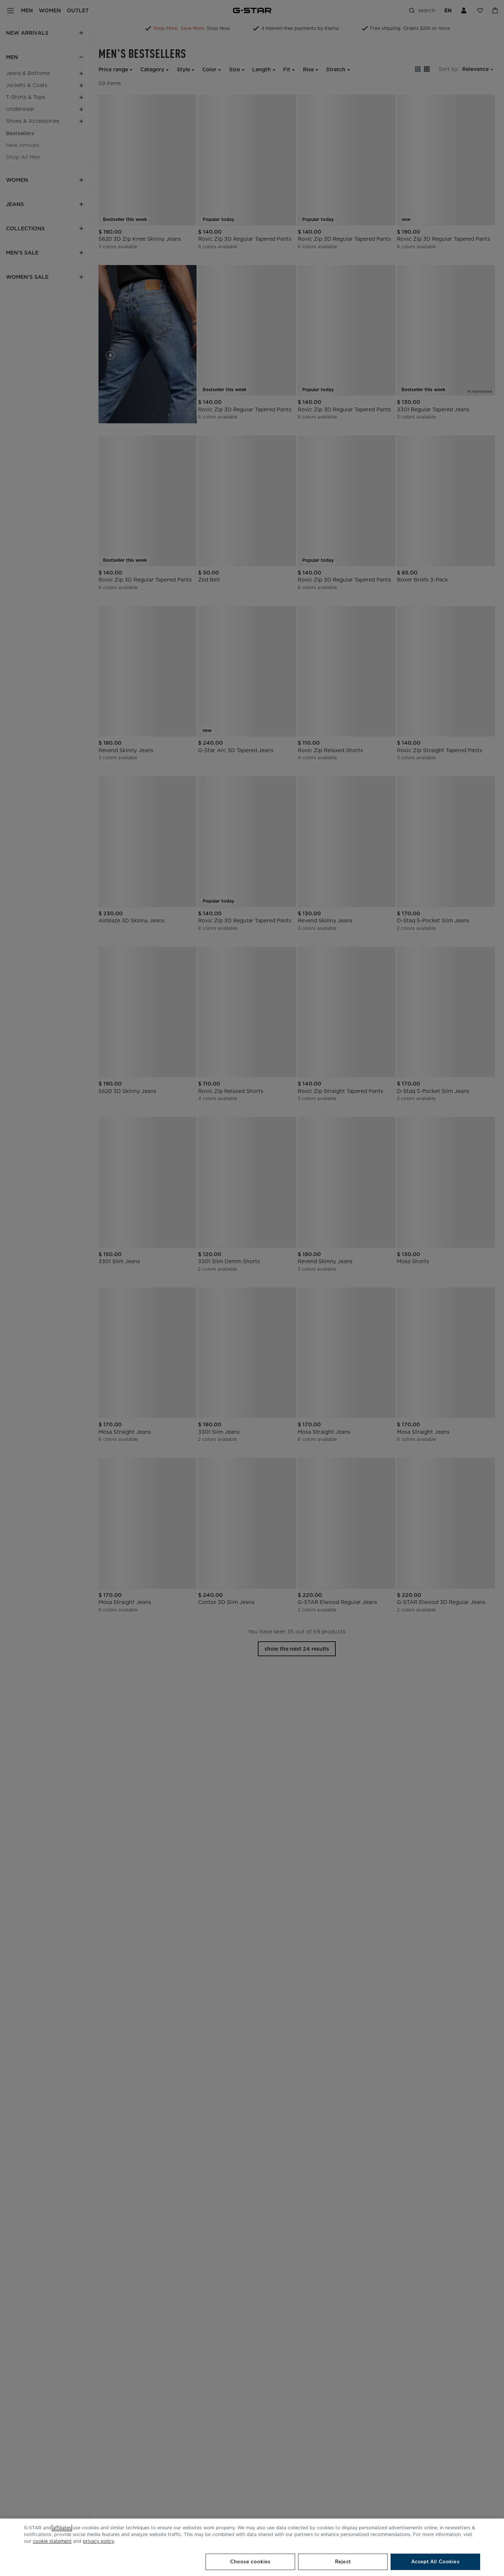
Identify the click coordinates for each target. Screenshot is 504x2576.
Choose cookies (251, 2562)
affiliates (62, 2528)
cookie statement (52, 2541)
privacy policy (98, 2541)
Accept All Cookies (435, 2562)
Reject (343, 2562)
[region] (252, 2547)
